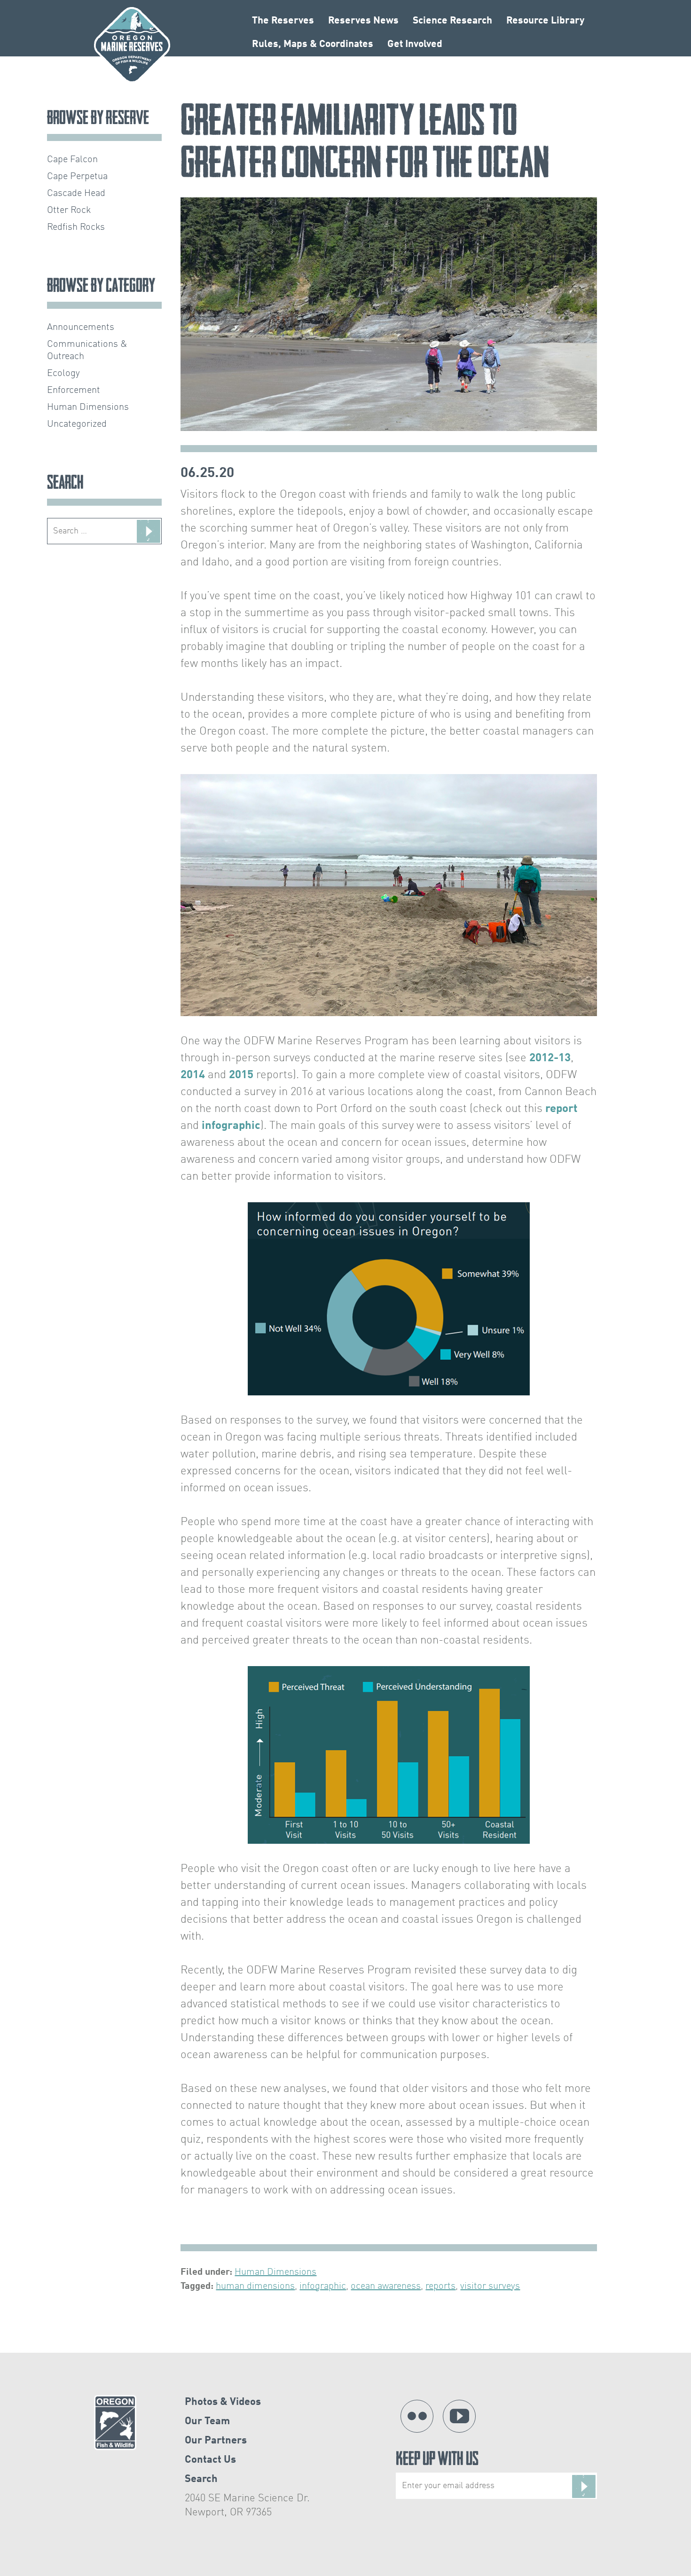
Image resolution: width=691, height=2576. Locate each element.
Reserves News (363, 21)
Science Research (452, 21)
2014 (193, 1075)
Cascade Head (76, 194)
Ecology (63, 374)
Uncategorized (77, 424)
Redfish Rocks (76, 227)
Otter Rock (69, 211)
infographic (231, 1126)
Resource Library (545, 21)
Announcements (81, 328)
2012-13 (550, 1058)
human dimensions (255, 2286)
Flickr (417, 2416)
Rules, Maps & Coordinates (313, 44)
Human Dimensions (275, 2272)
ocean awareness (386, 2286)
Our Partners (216, 2441)
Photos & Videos (223, 2402)
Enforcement (74, 391)
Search (201, 2479)
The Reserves (283, 21)
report (561, 1109)
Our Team (207, 2421)
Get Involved (415, 44)
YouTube (459, 2416)
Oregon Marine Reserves (132, 45)
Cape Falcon (72, 160)
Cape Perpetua (77, 177)
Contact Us (210, 2460)
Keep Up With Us (437, 2461)
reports (440, 2286)
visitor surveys (490, 2286)
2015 (241, 1075)
